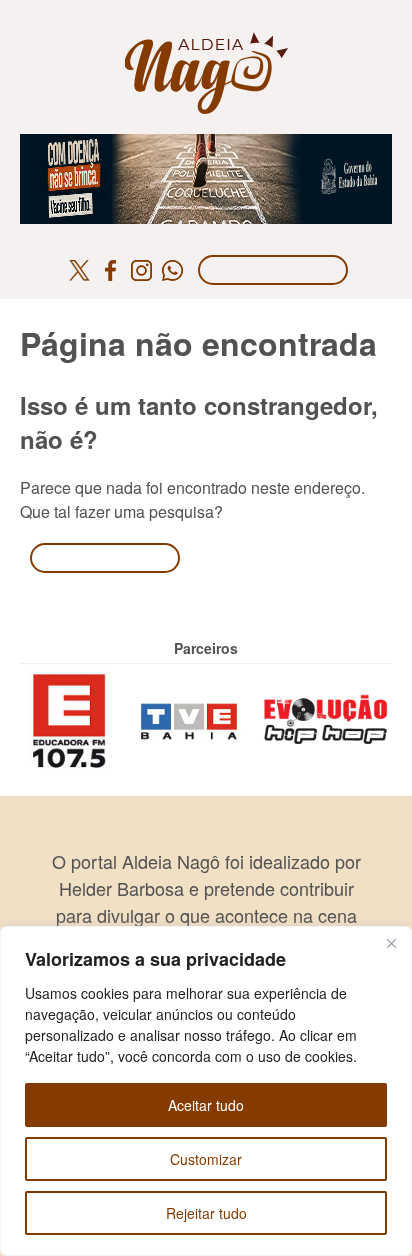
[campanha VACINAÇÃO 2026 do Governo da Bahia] (206, 145)
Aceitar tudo (206, 1105)
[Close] (391, 943)
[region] (206, 1091)
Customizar (206, 1159)
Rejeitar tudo (206, 1213)
